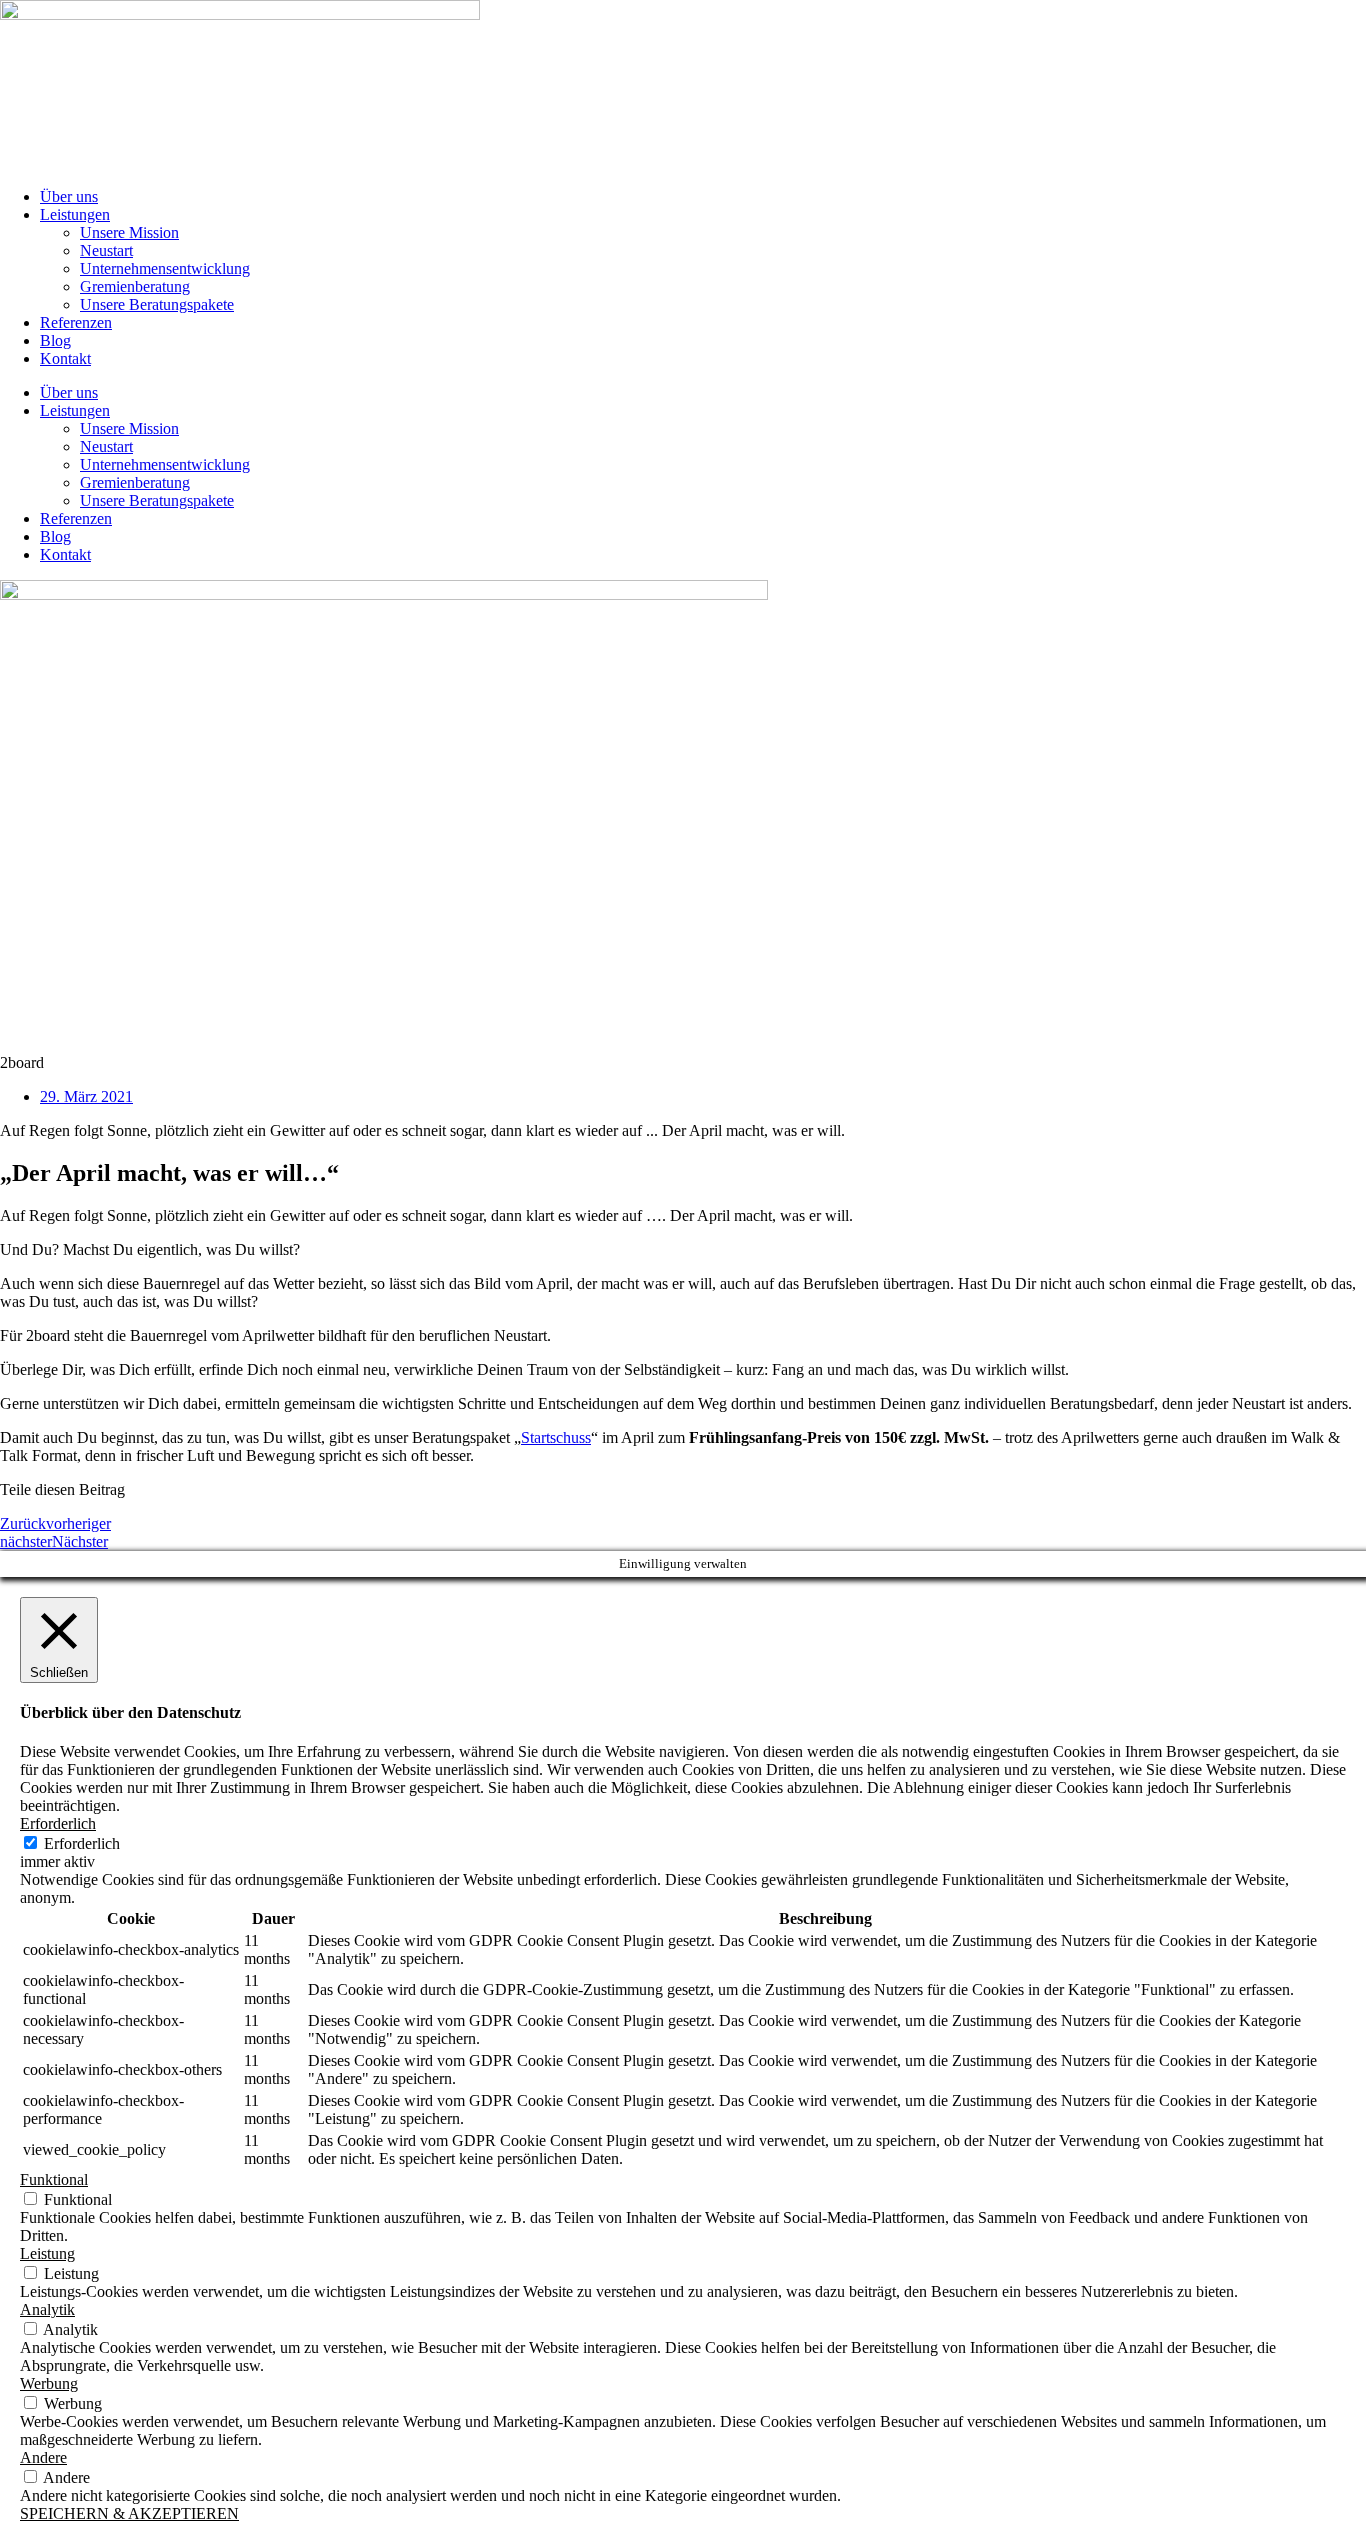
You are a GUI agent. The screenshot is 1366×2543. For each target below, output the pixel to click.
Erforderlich (82, 1843)
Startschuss (556, 1437)
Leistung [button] (47, 2253)
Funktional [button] (54, 2179)
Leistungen (75, 214)
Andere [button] (43, 2457)
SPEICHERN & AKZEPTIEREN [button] (129, 2513)
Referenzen (76, 322)
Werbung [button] (49, 2383)
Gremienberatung (135, 286)
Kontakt (65, 358)
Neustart (106, 250)
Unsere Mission (129, 232)
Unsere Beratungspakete (157, 304)
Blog (55, 340)
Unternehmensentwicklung (165, 268)
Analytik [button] (47, 2309)
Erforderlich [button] (58, 1823)
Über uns (69, 196)
